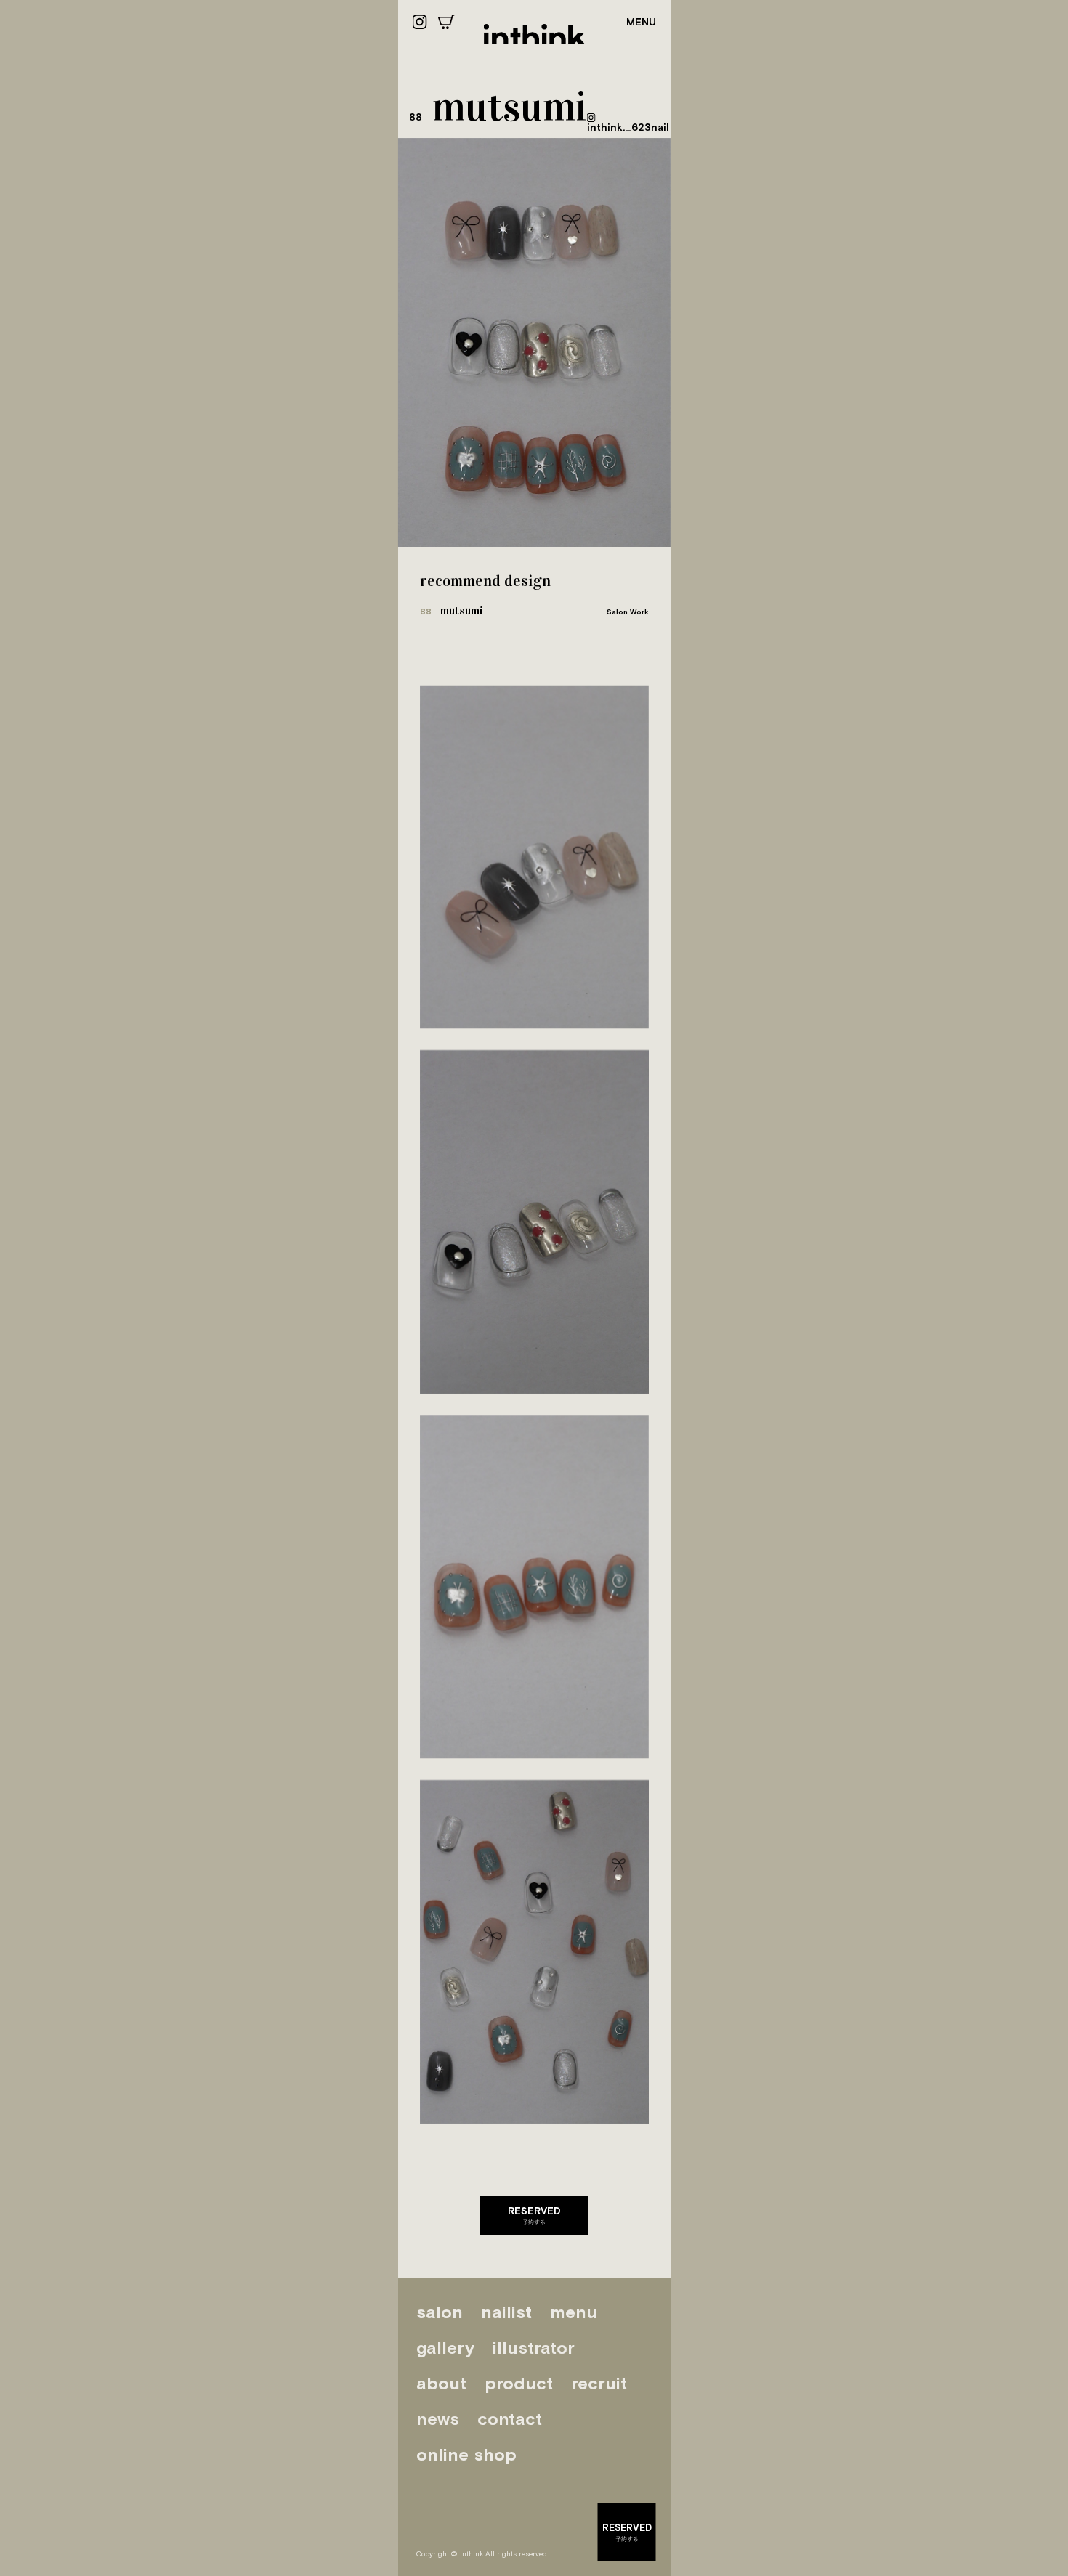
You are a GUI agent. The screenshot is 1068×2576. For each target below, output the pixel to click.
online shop (466, 2454)
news (438, 2419)
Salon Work (628, 612)
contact (510, 2419)
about (441, 2383)
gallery (445, 2348)
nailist (506, 2312)
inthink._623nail (628, 127)
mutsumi (451, 610)
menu (574, 2312)
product (519, 2383)
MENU (641, 22)
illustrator (534, 2348)
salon (440, 2312)
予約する (534, 2215)
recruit (599, 2383)
